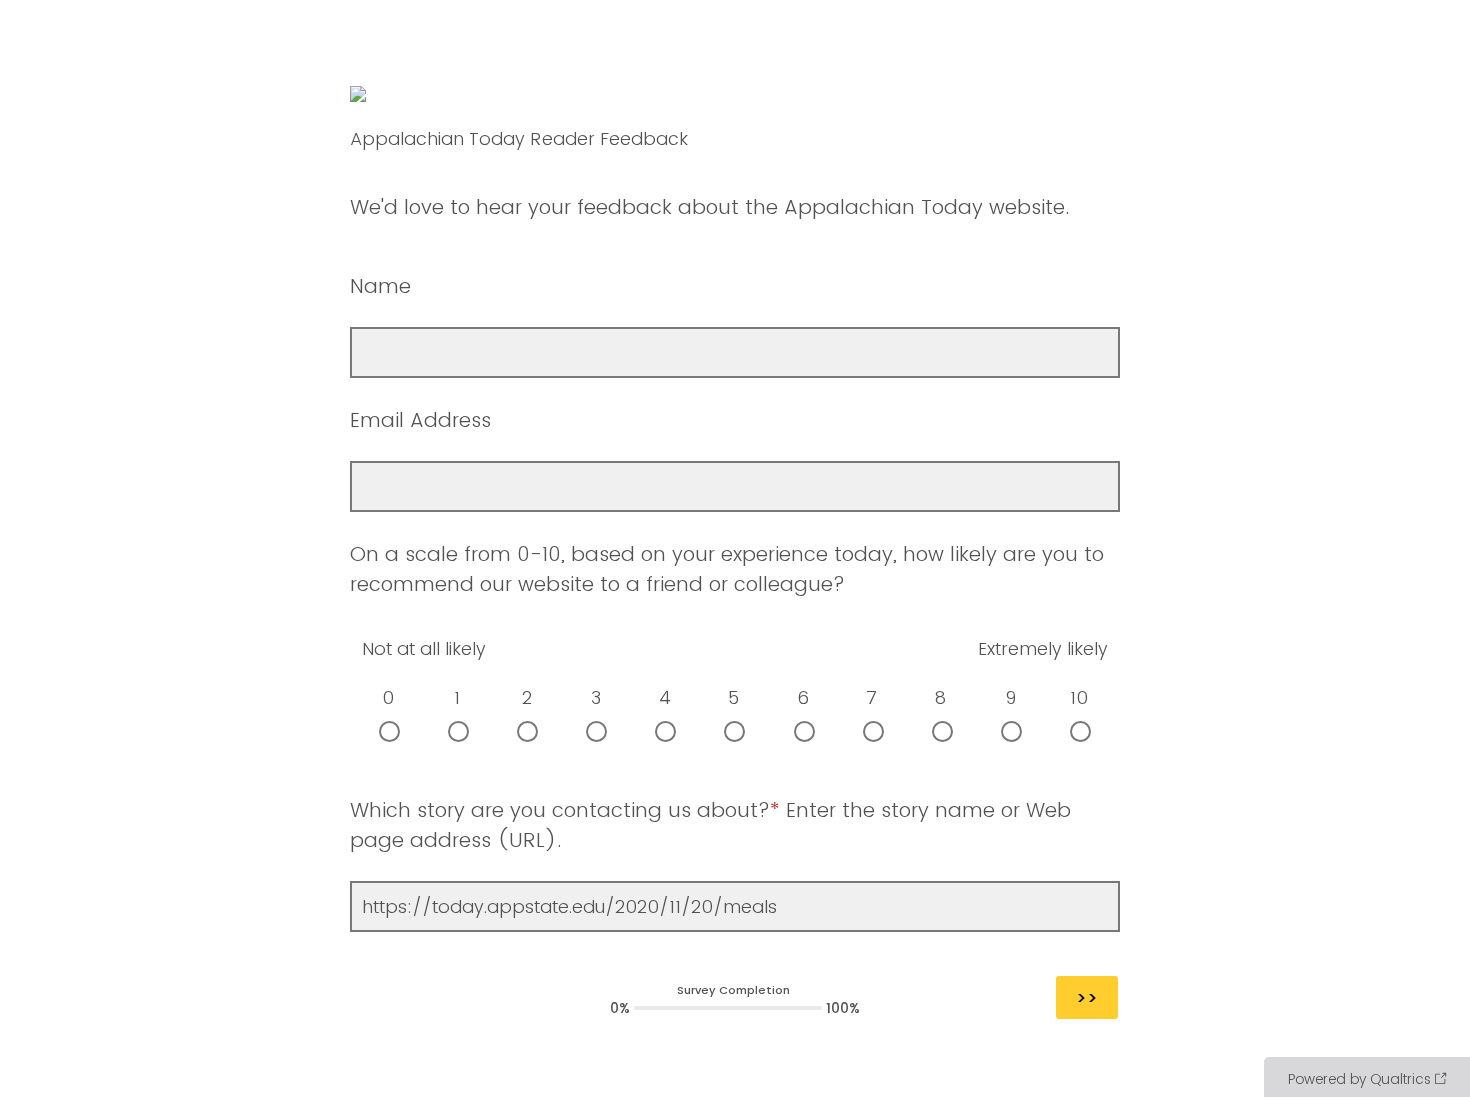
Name (383, 286)
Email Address (420, 420)
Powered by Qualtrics (1359, 1079)
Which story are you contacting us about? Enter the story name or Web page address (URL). (710, 825)
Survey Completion (733, 990)
